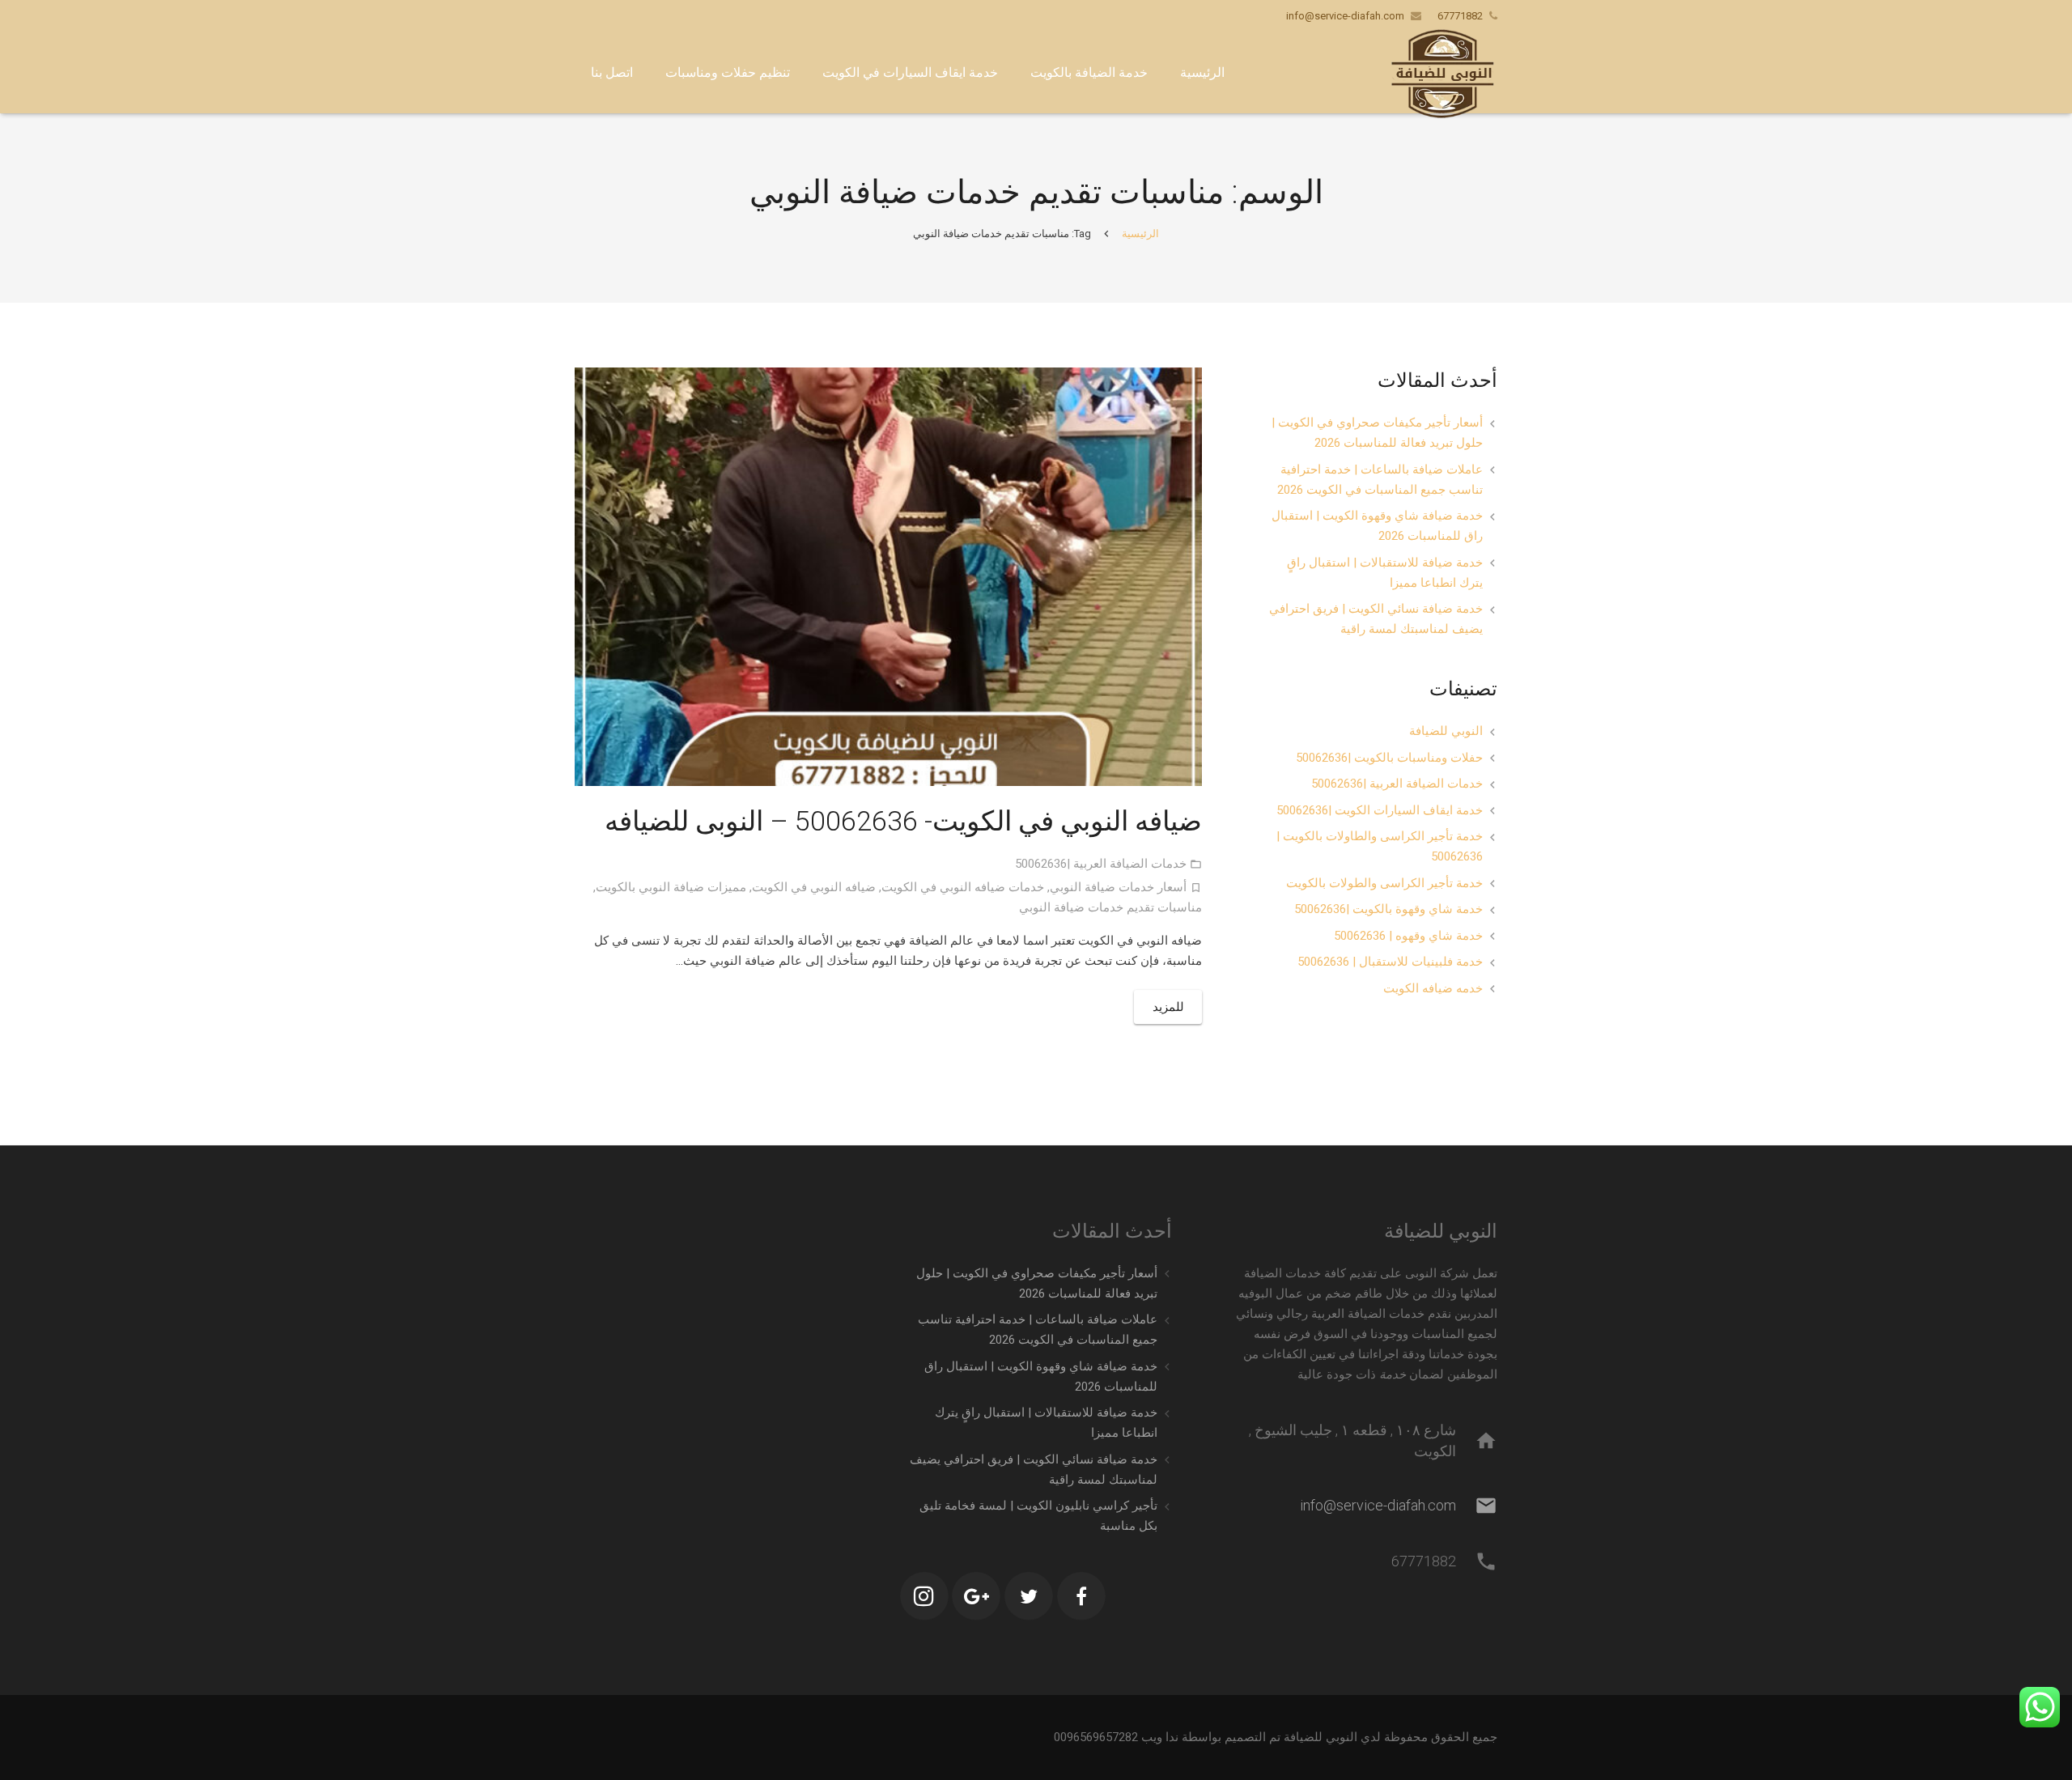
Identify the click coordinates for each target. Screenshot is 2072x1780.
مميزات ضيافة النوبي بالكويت (671, 887)
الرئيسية (1140, 234)
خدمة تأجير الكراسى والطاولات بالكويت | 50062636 (1380, 846)
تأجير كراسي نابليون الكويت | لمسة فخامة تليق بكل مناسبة (1038, 1516)
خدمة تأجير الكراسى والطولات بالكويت (1384, 883)
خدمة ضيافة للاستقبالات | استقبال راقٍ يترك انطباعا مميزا (1385, 573)
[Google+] (976, 1596)
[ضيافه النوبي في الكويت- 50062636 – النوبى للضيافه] (888, 577)
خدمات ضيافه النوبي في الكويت (963, 887)
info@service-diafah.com (1345, 16)
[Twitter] (1029, 1596)
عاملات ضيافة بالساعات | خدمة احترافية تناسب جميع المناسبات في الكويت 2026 (1380, 480)
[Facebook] (1081, 1596)
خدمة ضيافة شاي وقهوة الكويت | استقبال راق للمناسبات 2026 (1377, 526)
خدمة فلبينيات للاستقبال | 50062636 (1390, 962)
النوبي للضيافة (1446, 731)
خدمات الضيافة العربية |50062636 (1101, 864)
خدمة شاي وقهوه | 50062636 (1408, 936)
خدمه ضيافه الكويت (1433, 988)
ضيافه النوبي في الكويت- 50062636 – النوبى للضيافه (903, 821)
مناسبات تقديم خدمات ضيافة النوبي (1110, 907)
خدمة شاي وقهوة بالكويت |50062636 (1388, 909)
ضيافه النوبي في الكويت (814, 887)
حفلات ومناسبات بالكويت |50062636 (1389, 758)
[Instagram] (924, 1596)
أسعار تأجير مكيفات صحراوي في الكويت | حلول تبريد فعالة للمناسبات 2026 (1377, 433)
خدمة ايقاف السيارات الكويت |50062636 (1380, 810)
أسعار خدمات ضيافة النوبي (1118, 887)
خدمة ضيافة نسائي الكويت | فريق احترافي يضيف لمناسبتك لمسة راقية (1376, 619)
